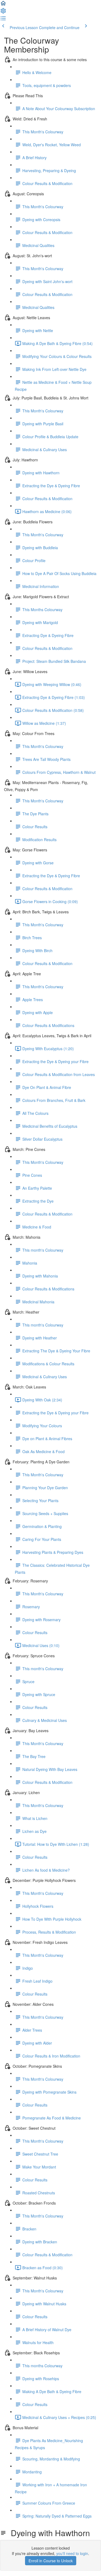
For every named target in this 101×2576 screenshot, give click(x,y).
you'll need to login (72, 2553)
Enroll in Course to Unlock (51, 2561)
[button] (3, 5)
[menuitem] (3, 12)
